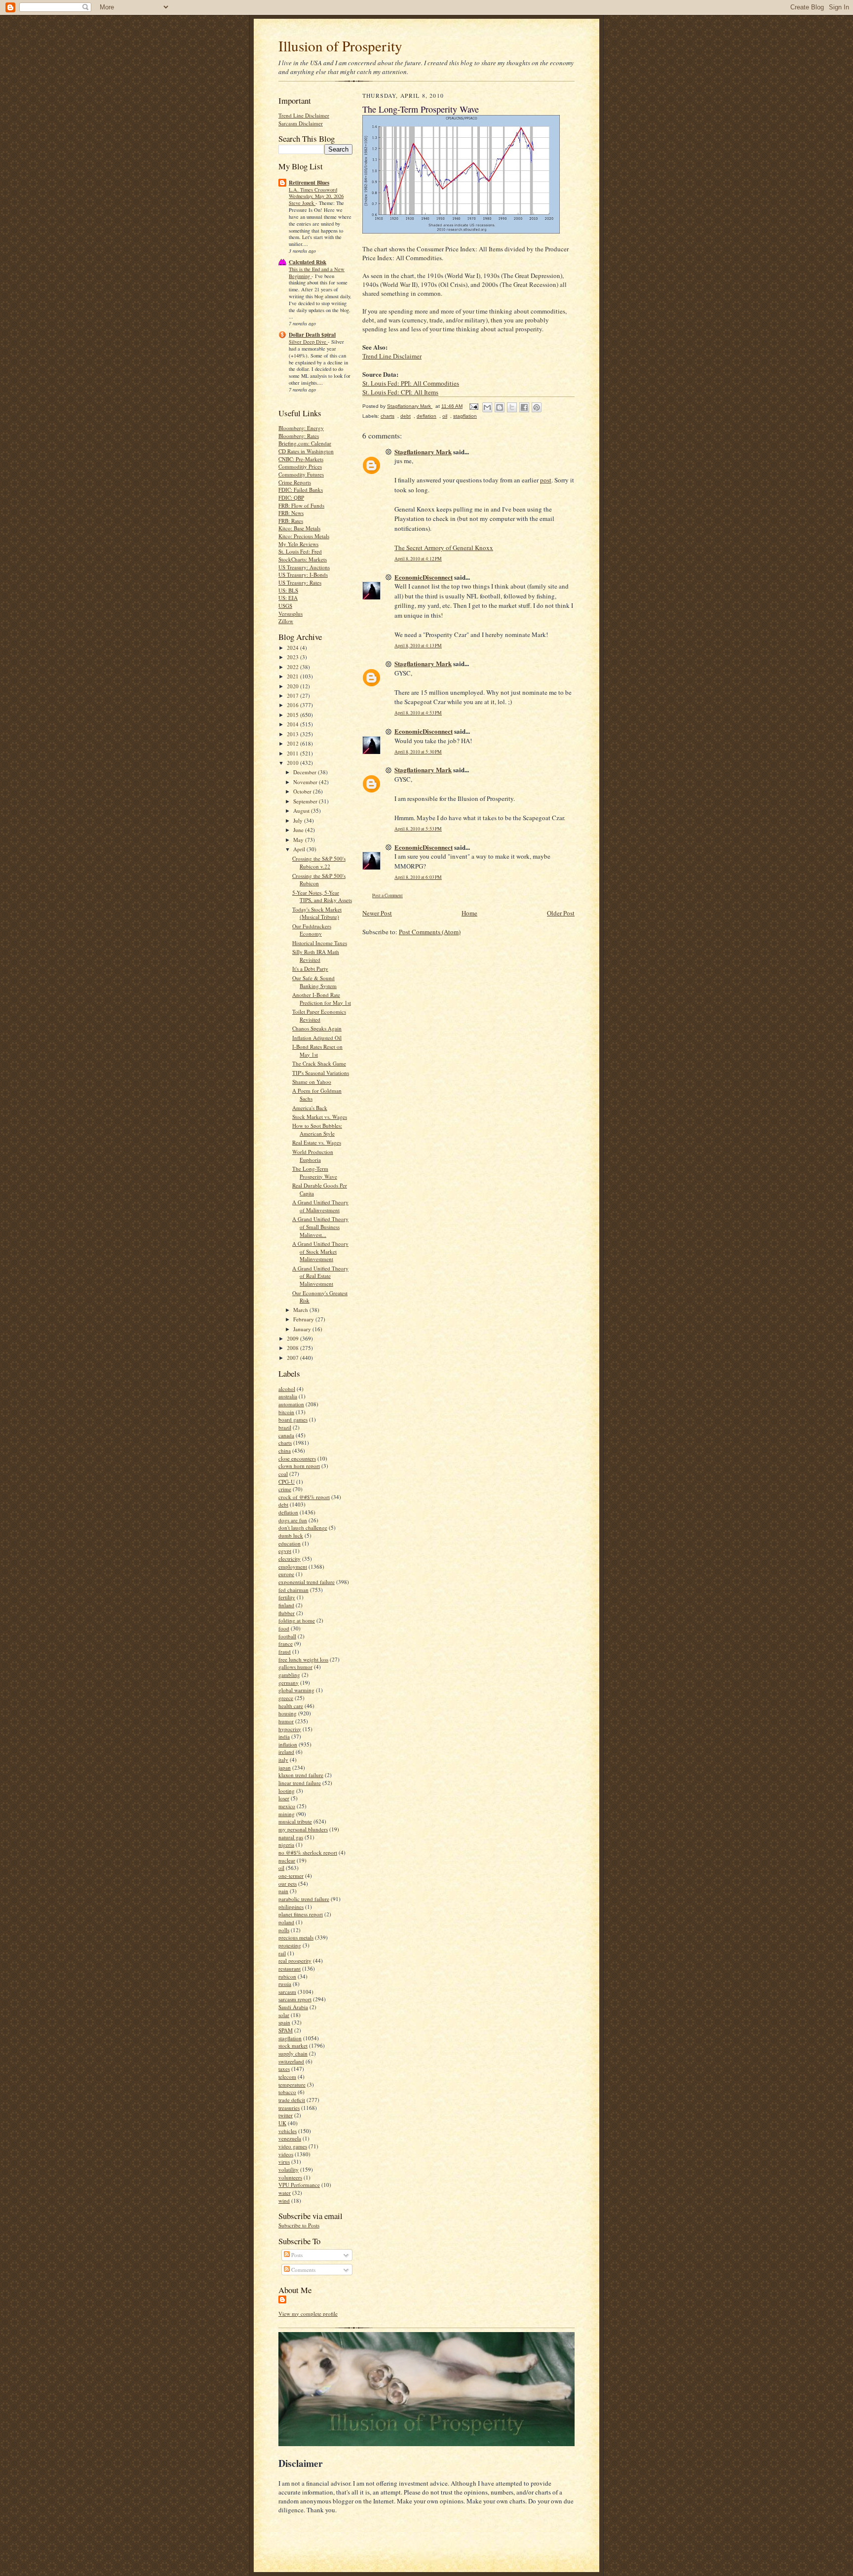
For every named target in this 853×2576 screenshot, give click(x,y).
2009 (293, 1338)
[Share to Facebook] (524, 407)
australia (288, 1396)
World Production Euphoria (313, 1156)
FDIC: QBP (291, 497)
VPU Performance (299, 2185)
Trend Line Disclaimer (304, 115)
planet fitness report (301, 1914)
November (306, 782)
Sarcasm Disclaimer (301, 123)
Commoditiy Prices (300, 466)
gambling (289, 1675)
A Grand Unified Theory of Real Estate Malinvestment (320, 1276)
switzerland (291, 2061)
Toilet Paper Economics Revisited (319, 1015)
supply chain (293, 2053)
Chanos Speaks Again (317, 1028)
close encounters (297, 1458)
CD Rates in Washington (306, 451)
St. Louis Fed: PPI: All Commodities (411, 383)
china (285, 1450)
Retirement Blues (309, 183)
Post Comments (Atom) (430, 932)
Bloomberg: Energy (301, 428)
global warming (296, 1690)
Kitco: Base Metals (299, 528)
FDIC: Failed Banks (301, 490)
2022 (293, 667)
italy (283, 1760)
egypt (285, 1551)
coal (283, 1474)
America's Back (310, 1108)
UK (282, 2123)
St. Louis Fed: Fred (300, 551)
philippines (291, 1907)
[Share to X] (512, 407)
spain (284, 2022)
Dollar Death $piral (312, 335)
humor (286, 1721)
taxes (284, 2069)
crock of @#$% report (304, 1497)
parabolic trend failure (304, 1899)
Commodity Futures (301, 474)
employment (293, 1566)
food (284, 1628)
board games (293, 1419)
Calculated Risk (308, 262)
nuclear (287, 1860)
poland (286, 1922)
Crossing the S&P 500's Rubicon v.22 (319, 862)
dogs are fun (293, 1520)
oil (281, 1868)
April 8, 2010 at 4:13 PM (418, 646)
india (284, 1736)
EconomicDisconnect (424, 577)
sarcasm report (295, 1999)
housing (288, 1713)
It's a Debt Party (310, 969)
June (299, 830)
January (303, 1329)
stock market (293, 2045)
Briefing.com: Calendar (305, 443)
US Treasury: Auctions (304, 567)
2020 (293, 686)
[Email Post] (473, 406)
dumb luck (291, 1535)
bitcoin (286, 1412)
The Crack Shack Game (319, 1063)
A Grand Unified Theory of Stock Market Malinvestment (320, 1251)
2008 (293, 1348)
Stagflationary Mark (423, 452)
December (306, 772)
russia (285, 1984)
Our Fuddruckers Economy (312, 930)
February (304, 1319)
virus (284, 2161)
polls (284, 1930)
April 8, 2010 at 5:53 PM (418, 829)
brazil (285, 1427)
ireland (286, 1752)
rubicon (287, 1976)
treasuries (289, 2108)
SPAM (286, 2030)
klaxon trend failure (301, 1775)
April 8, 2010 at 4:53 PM (418, 713)
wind (284, 2200)
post (546, 480)
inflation (288, 1744)
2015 (293, 715)
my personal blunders (303, 1829)
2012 (293, 743)
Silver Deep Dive (308, 342)
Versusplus (291, 614)
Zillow (286, 621)
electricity (290, 1559)
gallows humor (295, 1667)
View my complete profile (308, 2314)
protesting (290, 1945)
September (306, 801)
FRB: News (291, 513)
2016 (293, 705)
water (285, 2193)
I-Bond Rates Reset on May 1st (317, 1050)
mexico (287, 1806)
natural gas (291, 1837)
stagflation (290, 2038)
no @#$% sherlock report (308, 1852)
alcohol (287, 1389)
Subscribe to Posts (299, 2225)
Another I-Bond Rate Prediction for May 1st (322, 999)
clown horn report (299, 1466)
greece (286, 1698)
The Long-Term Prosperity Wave (315, 1172)
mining (287, 1814)
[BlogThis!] (500, 407)
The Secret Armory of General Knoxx (444, 548)
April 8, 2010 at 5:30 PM (418, 752)
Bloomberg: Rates (299, 436)
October (303, 791)
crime (285, 1489)
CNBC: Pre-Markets (301, 459)
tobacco (287, 2092)
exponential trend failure (307, 1582)
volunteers (290, 2177)
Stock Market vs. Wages (320, 1117)
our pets (288, 1883)
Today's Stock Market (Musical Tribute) (317, 913)
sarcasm (287, 1992)
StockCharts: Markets (303, 559)
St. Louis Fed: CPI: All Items (400, 392)
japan (285, 1767)
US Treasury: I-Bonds (303, 575)
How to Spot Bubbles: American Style (317, 1129)
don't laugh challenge (303, 1527)
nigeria (286, 1844)
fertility (287, 1597)
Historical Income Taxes (320, 943)
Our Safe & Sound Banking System (314, 982)
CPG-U (287, 1482)
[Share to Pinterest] (537, 407)
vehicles (288, 2131)
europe (286, 1574)
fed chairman (293, 1590)
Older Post (561, 913)
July (299, 820)
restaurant (290, 1968)
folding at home (297, 1620)
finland (286, 1605)
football (287, 1636)
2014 (293, 724)
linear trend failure (300, 1783)
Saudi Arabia (293, 2007)
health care (291, 1706)
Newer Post (377, 913)
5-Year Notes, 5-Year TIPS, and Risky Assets (322, 896)
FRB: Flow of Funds (301, 505)
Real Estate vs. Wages (317, 1142)
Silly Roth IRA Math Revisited (316, 956)
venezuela (290, 2138)
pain (283, 1891)
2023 (293, 657)
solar (284, 2015)
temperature (292, 2084)
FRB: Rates (291, 521)
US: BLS (288, 590)
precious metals (296, 1937)
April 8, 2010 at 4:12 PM (418, 559)
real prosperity (295, 1961)
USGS (285, 606)
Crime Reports (295, 482)
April (300, 849)
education (290, 1543)
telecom (287, 2077)
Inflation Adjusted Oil (317, 1038)
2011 (293, 753)
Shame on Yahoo (312, 1082)
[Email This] (487, 407)
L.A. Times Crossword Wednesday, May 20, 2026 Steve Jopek (316, 197)
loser (284, 1798)
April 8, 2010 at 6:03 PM (418, 877)
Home (469, 913)
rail (282, 1953)
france (286, 1644)
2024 (293, 648)
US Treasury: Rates (300, 582)
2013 (293, 734)
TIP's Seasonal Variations (321, 1073)
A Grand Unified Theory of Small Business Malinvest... (320, 1227)
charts (285, 1443)
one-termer (291, 1876)
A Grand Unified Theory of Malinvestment (320, 1206)
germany (289, 1683)
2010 (293, 763)
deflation (288, 1512)
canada (286, 1435)
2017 (293, 695)
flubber (287, 1613)
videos (286, 2154)
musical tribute (295, 1821)
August (302, 811)
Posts (296, 2255)
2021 (293, 676)
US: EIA (288, 598)
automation (291, 1404)
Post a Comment (388, 895)
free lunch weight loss (303, 1659)
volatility (289, 2169)
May (299, 840)
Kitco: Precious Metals (304, 536)
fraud (285, 1651)
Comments (303, 2270)
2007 (293, 1358)
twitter (286, 2115)
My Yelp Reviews (298, 544)
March (301, 1310)
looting (287, 1791)
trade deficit (292, 2100)
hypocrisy (290, 1729)
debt (283, 1504)
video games (293, 2146)
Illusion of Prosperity (340, 46)
